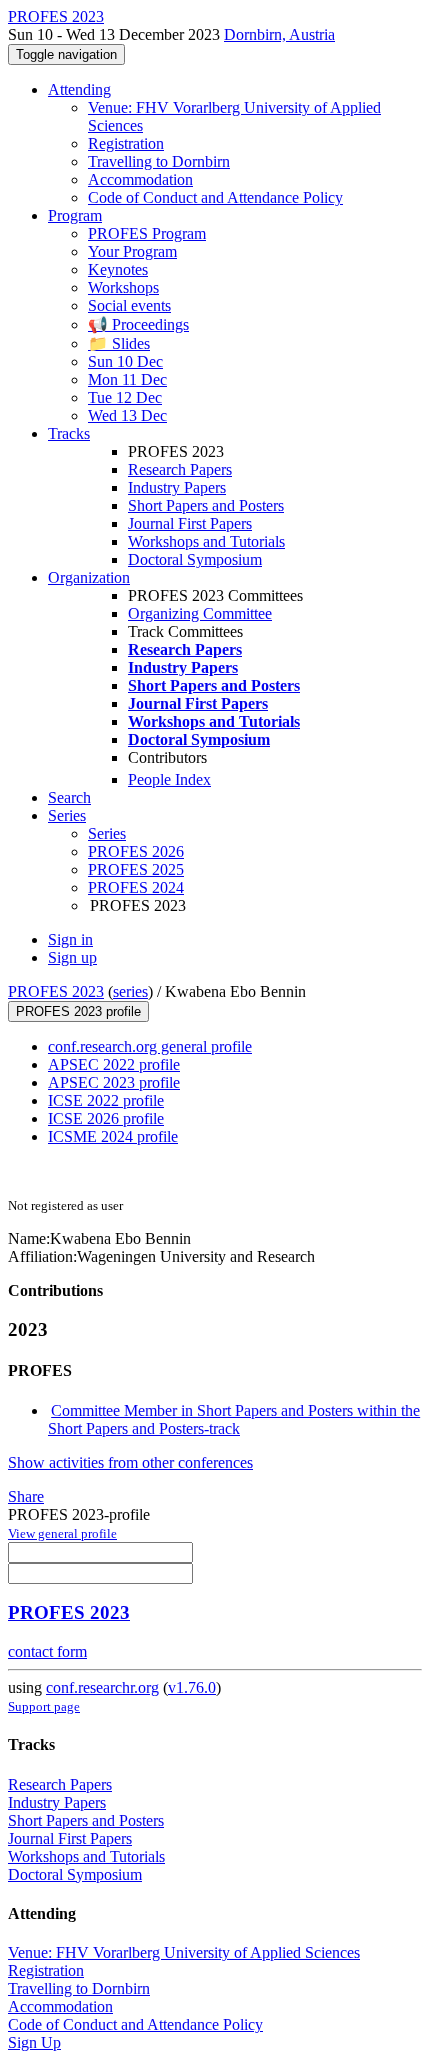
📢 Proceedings (138, 324)
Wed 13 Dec (127, 415)
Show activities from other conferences (130, 1462)
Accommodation (140, 179)
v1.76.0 (192, 1687)
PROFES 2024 (136, 887)
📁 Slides (119, 343)
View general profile (62, 1533)
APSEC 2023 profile (114, 1082)
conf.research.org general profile (150, 1046)
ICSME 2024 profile (113, 1136)
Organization (89, 577)
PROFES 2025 (136, 869)
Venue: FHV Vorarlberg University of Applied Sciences (184, 1952)
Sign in (70, 939)
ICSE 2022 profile (106, 1100)
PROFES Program (147, 233)
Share (26, 1496)
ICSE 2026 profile (106, 1118)
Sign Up (34, 2042)
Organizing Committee (200, 613)
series (130, 991)
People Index (169, 779)
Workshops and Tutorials (206, 541)
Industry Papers (177, 487)
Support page (44, 1706)
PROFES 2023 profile (78, 1011)
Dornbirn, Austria (279, 34)
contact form (47, 1651)
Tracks (69, 433)
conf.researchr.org (102, 1687)
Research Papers (180, 469)
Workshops (123, 287)
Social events (129, 305)
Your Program (132, 251)
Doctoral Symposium (195, 559)
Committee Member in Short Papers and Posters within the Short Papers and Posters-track (234, 1419)
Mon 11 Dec (127, 379)
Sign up (72, 957)
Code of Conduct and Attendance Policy (215, 197)
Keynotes (118, 269)
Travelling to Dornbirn (159, 161)
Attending (79, 89)
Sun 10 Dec (125, 361)
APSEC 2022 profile (114, 1064)
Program (75, 215)
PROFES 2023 (56, 991)
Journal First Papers (190, 523)
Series (107, 833)
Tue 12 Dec (125, 397)
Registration (126, 143)
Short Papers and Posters (206, 505)
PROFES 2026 (136, 851)
